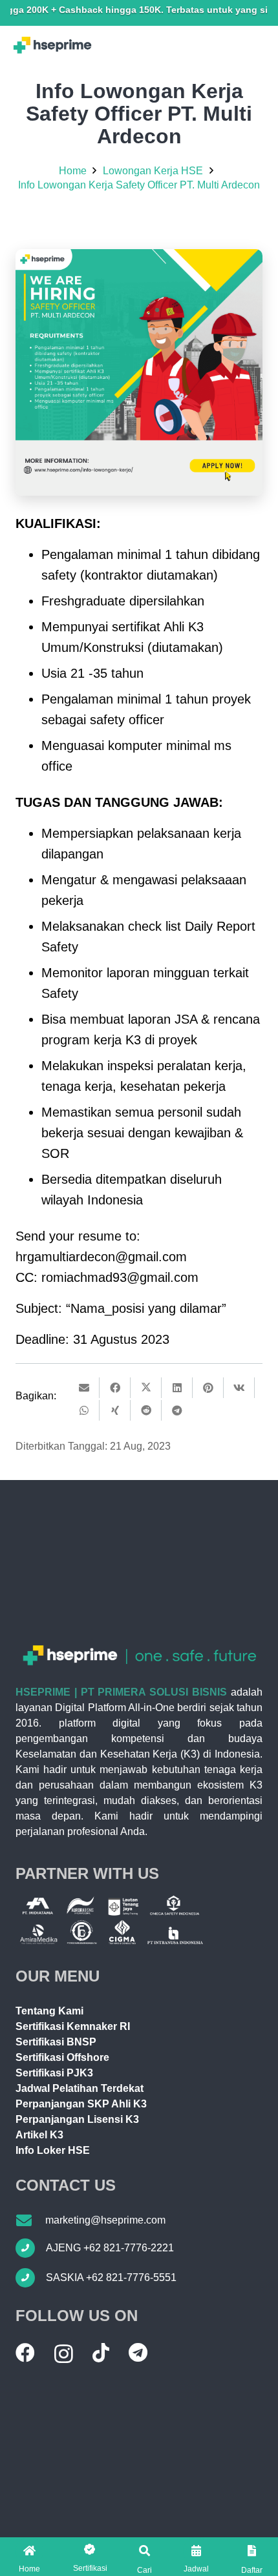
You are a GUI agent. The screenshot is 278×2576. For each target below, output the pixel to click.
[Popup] (144, 2551)
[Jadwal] (197, 2551)
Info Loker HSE (53, 2150)
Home (29, 2569)
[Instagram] (64, 2354)
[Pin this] (208, 1388)
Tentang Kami (49, 2011)
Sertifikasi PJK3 (54, 2073)
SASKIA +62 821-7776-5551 (111, 2277)
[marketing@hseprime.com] (30, 2220)
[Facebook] (25, 2353)
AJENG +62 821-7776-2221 (110, 2248)
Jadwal (196, 2569)
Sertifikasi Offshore (62, 2057)
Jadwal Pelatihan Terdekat (80, 2088)
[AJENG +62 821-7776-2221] (31, 2248)
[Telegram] (138, 2353)
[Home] (29, 2551)
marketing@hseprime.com (105, 2220)
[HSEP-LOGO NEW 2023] (52, 45)
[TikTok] (101, 2353)
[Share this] (115, 1388)
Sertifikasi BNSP (56, 2042)
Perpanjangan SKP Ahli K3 (81, 2104)
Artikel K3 (39, 2135)
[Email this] (84, 1388)
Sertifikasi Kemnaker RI (73, 2026)
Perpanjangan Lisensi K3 (77, 2119)
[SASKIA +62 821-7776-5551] (31, 2278)
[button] (90, 2557)
